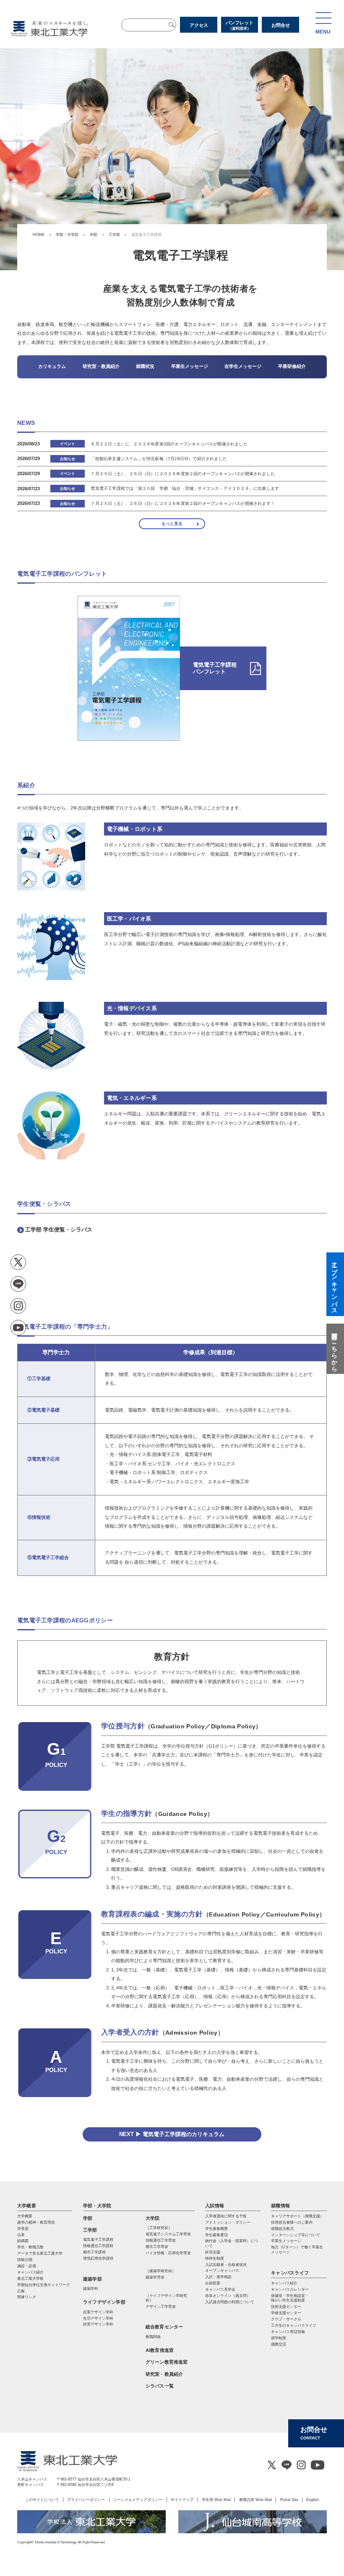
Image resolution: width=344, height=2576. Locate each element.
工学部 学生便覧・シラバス (59, 1230)
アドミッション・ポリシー (228, 2222)
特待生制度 (215, 2258)
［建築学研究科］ (161, 2271)
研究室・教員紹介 (164, 2374)
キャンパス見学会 (220, 2289)
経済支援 (213, 2252)
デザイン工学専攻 (161, 2307)
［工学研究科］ (159, 2228)
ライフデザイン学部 (104, 2302)
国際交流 (279, 2344)
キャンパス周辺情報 (288, 2332)
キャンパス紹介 (284, 2283)
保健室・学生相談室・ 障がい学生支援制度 (290, 2298)
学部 (94, 235)
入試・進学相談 (218, 2277)
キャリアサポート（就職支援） (297, 2216)
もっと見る (172, 524)
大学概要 (27, 2206)
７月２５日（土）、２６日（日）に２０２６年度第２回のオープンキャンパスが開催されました (182, 474)
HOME (39, 235)
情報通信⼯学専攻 (161, 2240)
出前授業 (213, 2283)
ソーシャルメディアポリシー (138, 2500)
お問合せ (281, 25)
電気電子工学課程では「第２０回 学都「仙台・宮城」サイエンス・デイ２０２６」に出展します (185, 488)
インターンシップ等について (296, 2235)
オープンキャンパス (222, 2271)
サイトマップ (182, 2500)
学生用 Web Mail (216, 2500)
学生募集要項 (216, 2235)
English (313, 2500)
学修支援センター (286, 2313)
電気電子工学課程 (98, 2240)
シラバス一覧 (160, 2386)
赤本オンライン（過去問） (228, 2296)
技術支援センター (286, 2307)
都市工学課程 (94, 2252)
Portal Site (289, 2500)
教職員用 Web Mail (255, 2500)
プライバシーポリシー (86, 2500)
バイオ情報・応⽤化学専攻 (168, 2253)
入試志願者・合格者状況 (226, 2265)
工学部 (114, 235)
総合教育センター (164, 2327)
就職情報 (280, 2206)
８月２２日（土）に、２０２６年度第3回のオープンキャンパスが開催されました (169, 444)
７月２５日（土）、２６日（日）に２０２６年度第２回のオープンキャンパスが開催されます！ (182, 503)
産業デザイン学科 (98, 2312)
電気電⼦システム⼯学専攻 (168, 2234)
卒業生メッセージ (286, 2241)
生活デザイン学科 (98, 2318)
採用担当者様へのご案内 (292, 2222)
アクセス (199, 25)
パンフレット (240, 25)
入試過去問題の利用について (230, 2302)
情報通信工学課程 (98, 2246)
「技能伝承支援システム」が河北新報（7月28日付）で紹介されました (159, 459)
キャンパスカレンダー (290, 2289)
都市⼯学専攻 (157, 2247)
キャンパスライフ (290, 2273)
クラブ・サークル (286, 2319)
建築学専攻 (155, 2277)
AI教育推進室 (160, 2350)
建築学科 (91, 2289)
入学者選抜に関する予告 (226, 2216)
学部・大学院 (67, 235)
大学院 (153, 2218)
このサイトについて (42, 2500)
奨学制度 (279, 2338)
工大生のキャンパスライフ (294, 2325)
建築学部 (93, 2279)
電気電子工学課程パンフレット (215, 668)
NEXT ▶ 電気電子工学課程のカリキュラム (172, 2134)
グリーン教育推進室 (167, 2362)
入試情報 (215, 2206)
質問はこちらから (334, 1349)
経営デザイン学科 (98, 2324)
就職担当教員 (282, 2229)
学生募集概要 (216, 2229)
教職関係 (153, 2337)
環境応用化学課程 (98, 2258)
